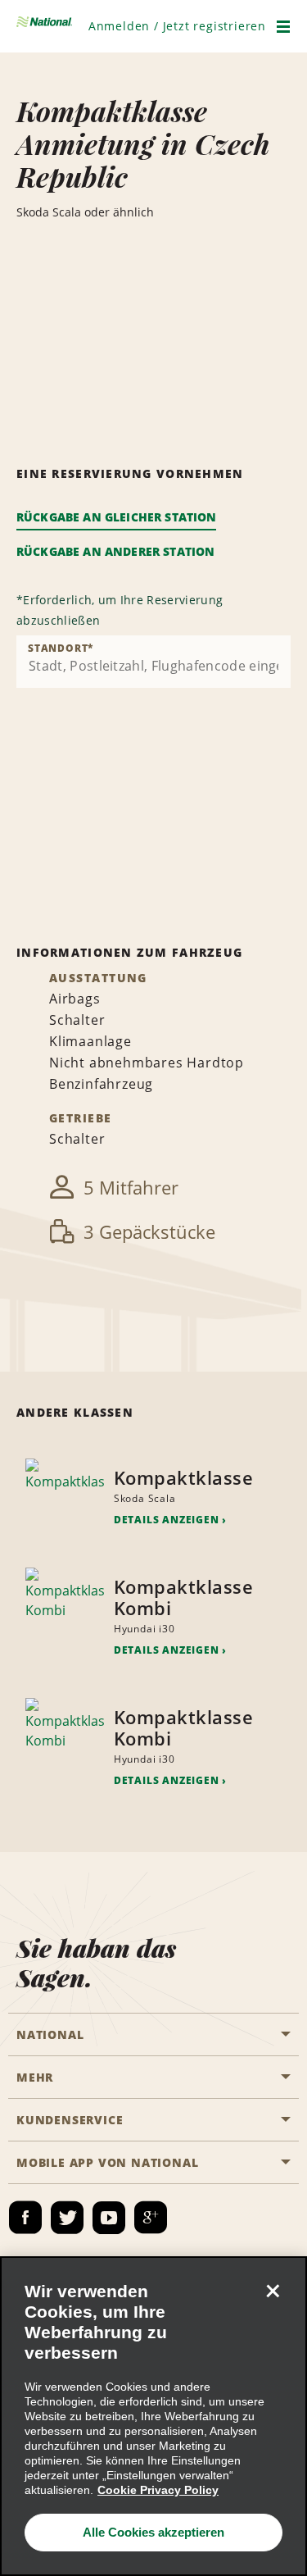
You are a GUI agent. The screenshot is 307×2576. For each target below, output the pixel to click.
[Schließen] (273, 2291)
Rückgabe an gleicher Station (116, 517)
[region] (153, 2416)
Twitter (67, 2218)
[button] (177, 26)
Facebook (25, 2218)
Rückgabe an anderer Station (115, 551)
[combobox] (153, 662)
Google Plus (151, 2218)
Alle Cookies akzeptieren (153, 2532)
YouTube (109, 2218)
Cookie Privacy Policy (158, 2490)
